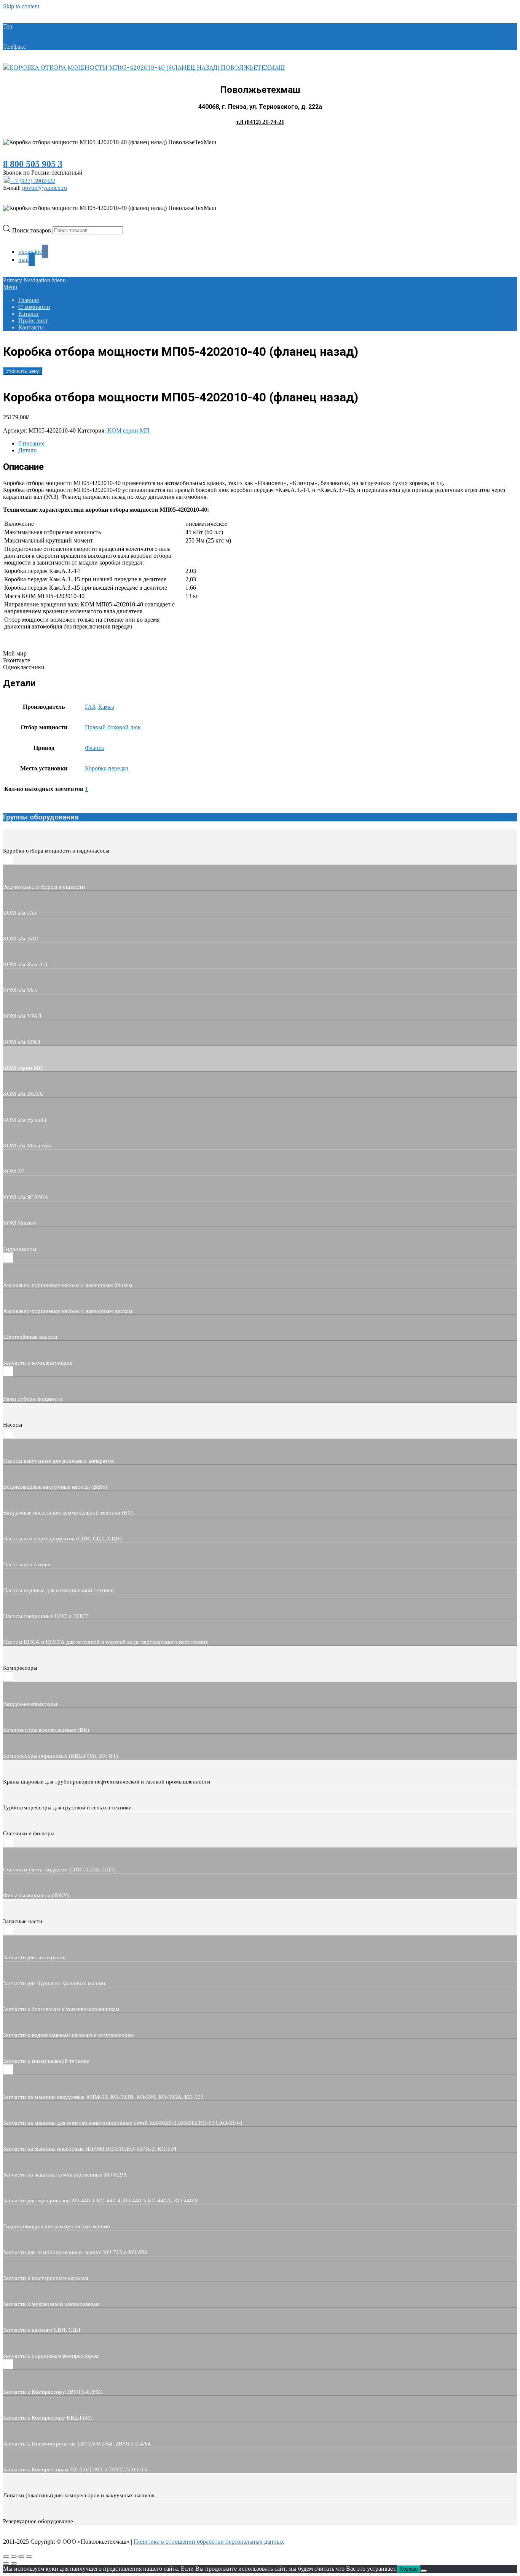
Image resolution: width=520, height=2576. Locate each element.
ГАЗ (90, 707)
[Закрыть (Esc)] (29, 2557)
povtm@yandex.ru (45, 188)
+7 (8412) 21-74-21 (39, 26)
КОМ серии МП (128, 430)
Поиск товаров (32, 230)
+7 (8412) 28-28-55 (51, 47)
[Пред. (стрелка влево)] (6, 2563)
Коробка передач (107, 768)
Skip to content (21, 6)
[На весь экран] (14, 2557)
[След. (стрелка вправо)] (14, 2563)
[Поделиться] (21, 2557)
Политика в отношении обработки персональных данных (209, 2542)
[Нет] (424, 2571)
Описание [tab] (31, 443)
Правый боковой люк (113, 727)
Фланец (95, 748)
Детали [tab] (28, 450)
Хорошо (409, 2569)
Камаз (106, 707)
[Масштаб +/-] (6, 2557)
